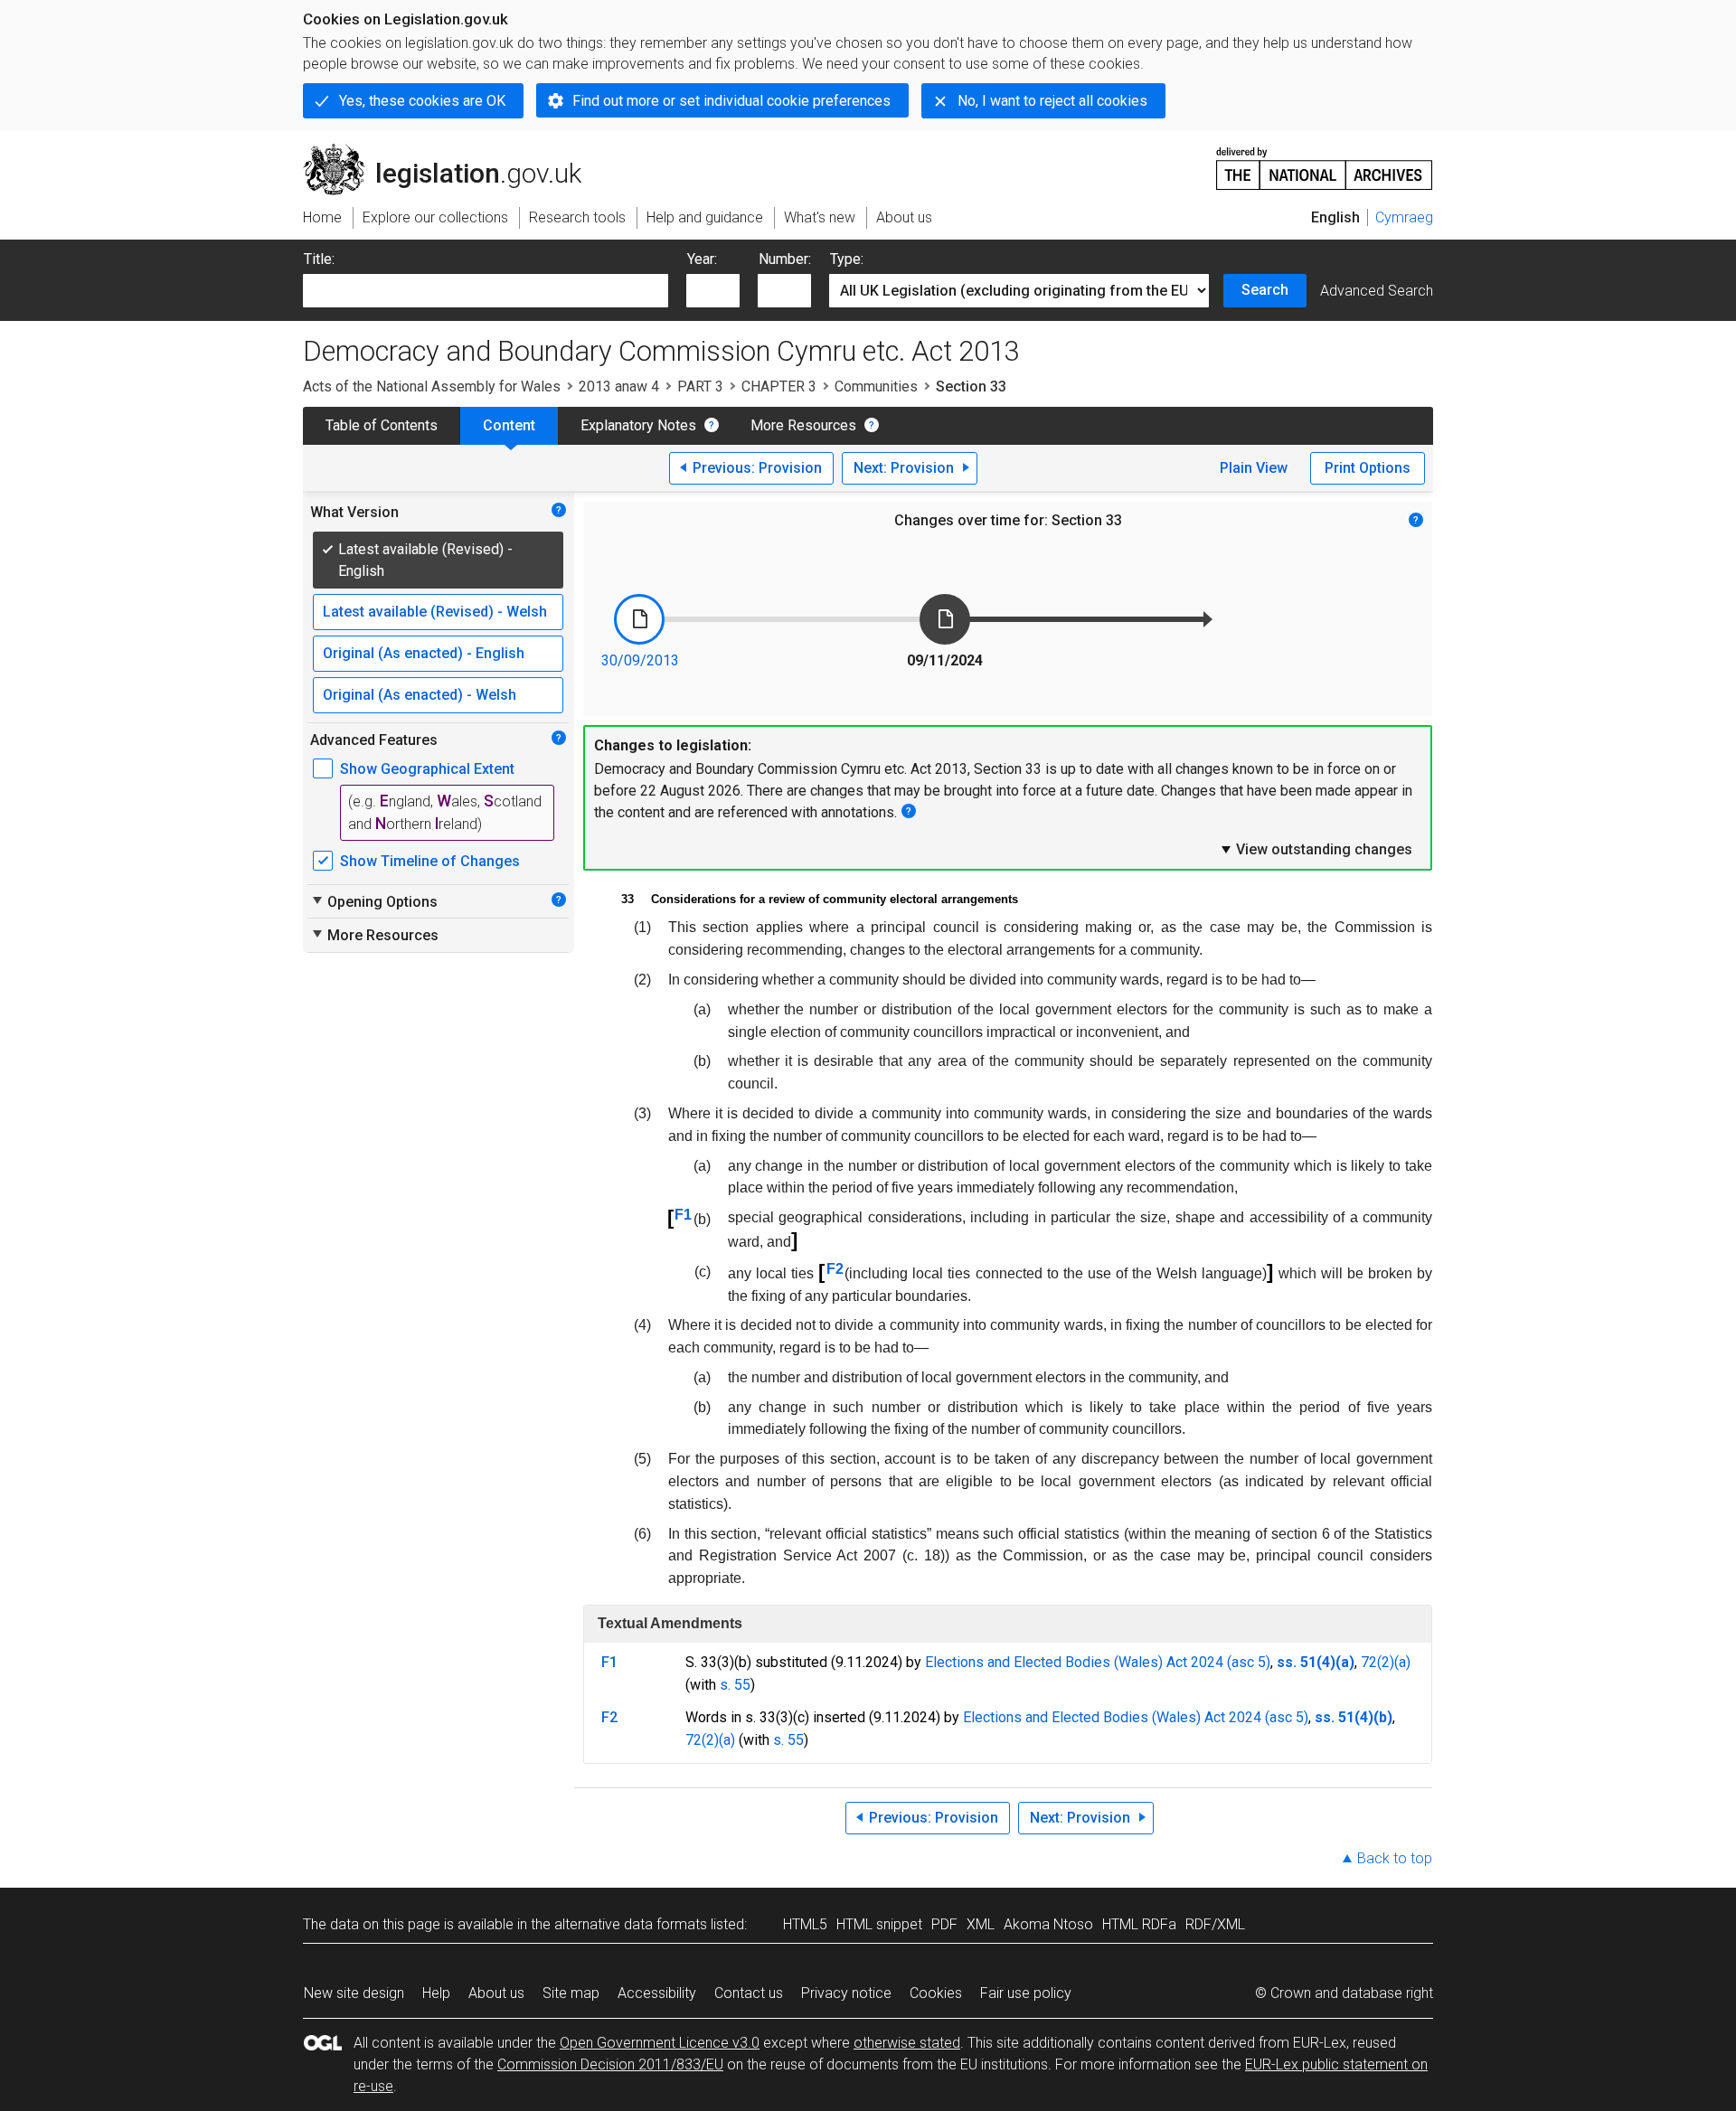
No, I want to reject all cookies (1052, 101)
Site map (571, 1993)
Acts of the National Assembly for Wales (432, 386)
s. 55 (735, 1685)
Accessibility (657, 1993)
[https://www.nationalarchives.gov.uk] (1325, 161)
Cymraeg (1404, 217)
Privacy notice (846, 1993)
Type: (847, 259)
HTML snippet (879, 1924)
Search (1265, 290)
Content (509, 425)
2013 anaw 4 (619, 386)
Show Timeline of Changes (430, 861)
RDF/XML (1215, 1924)
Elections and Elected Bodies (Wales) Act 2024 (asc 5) (1098, 1662)
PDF (944, 1924)
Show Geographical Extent (427, 769)
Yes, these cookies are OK (422, 101)
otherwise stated (907, 2043)
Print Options (1368, 468)
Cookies (936, 1993)
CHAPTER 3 (779, 386)
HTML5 (805, 1924)
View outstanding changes (1316, 849)
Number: (785, 259)
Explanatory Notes (638, 425)
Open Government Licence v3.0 (660, 2043)
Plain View (1254, 468)
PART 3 (700, 386)
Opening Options (374, 901)
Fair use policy (1026, 1993)
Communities (876, 386)
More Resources (803, 425)
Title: (319, 259)
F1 (683, 1215)
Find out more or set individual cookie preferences (731, 101)
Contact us (749, 1993)
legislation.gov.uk (453, 151)
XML (981, 1924)
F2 (835, 1269)
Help (436, 1993)
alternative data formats (631, 1924)
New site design (354, 1993)
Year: (702, 259)
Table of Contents (382, 425)
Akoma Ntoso (1048, 1924)
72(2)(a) (1386, 1662)
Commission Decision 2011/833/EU (610, 2064)
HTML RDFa (1139, 1924)
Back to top (1395, 1858)
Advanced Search (1377, 291)
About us (496, 1993)
